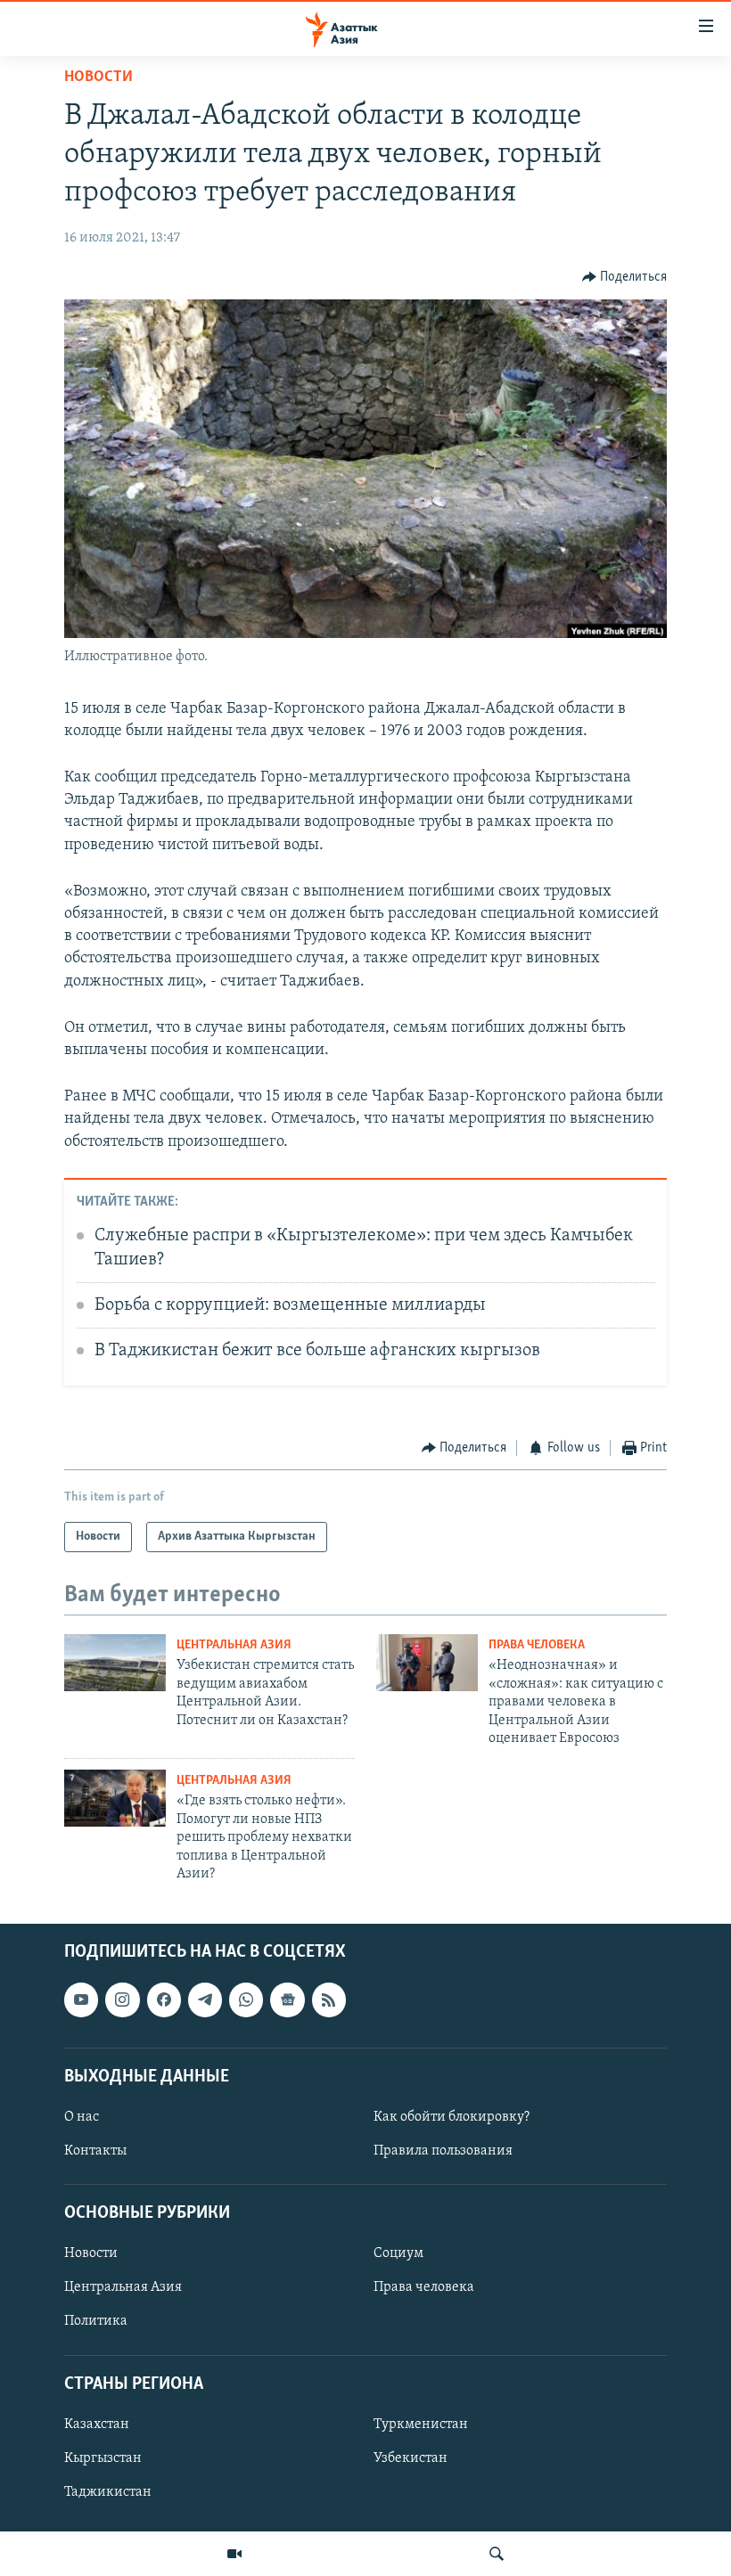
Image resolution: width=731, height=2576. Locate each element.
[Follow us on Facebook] (164, 2000)
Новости (99, 78)
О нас (82, 2117)
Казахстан (97, 2425)
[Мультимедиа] (234, 2554)
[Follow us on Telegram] (205, 2000)
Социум (398, 2254)
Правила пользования (443, 2151)
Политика (96, 2322)
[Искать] (497, 2554)
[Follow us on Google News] (287, 2000)
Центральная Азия (234, 1645)
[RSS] (329, 2000)
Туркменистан (421, 2425)
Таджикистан (108, 2492)
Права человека (537, 1645)
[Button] (625, 277)
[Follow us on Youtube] (81, 2000)
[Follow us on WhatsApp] (246, 2000)
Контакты (95, 2151)
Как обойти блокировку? (452, 2117)
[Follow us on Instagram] (122, 2000)
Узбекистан (411, 2458)
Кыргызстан (103, 2458)
